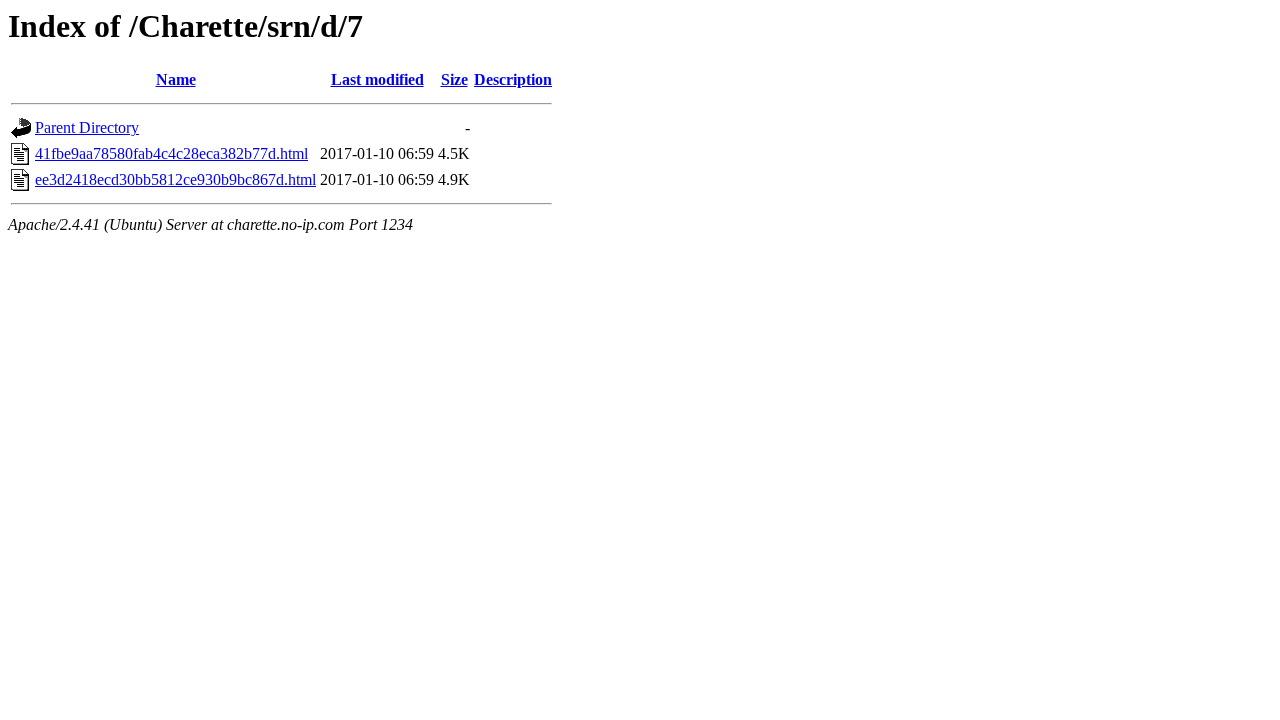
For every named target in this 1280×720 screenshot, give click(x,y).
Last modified (377, 79)
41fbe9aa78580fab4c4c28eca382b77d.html (171, 153)
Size (454, 79)
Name (176, 79)
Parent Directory (87, 127)
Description (513, 79)
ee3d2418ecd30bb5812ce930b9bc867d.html (175, 179)
